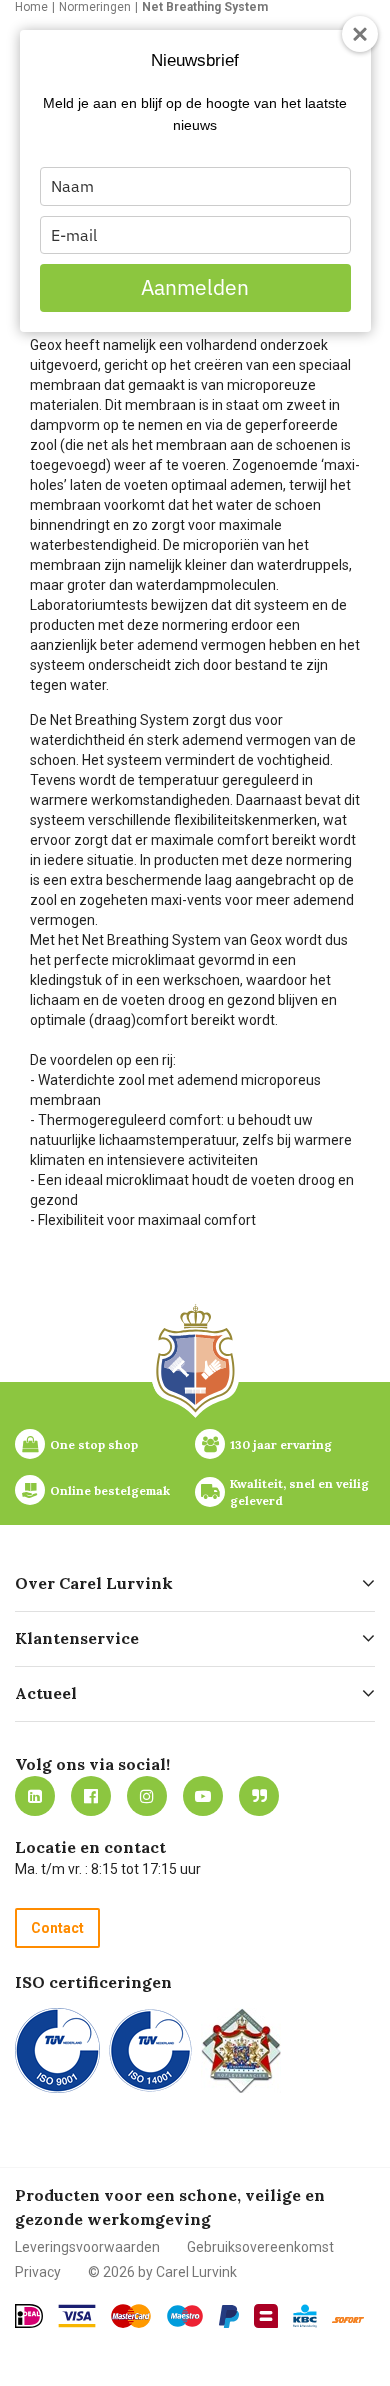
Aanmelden (195, 287)
